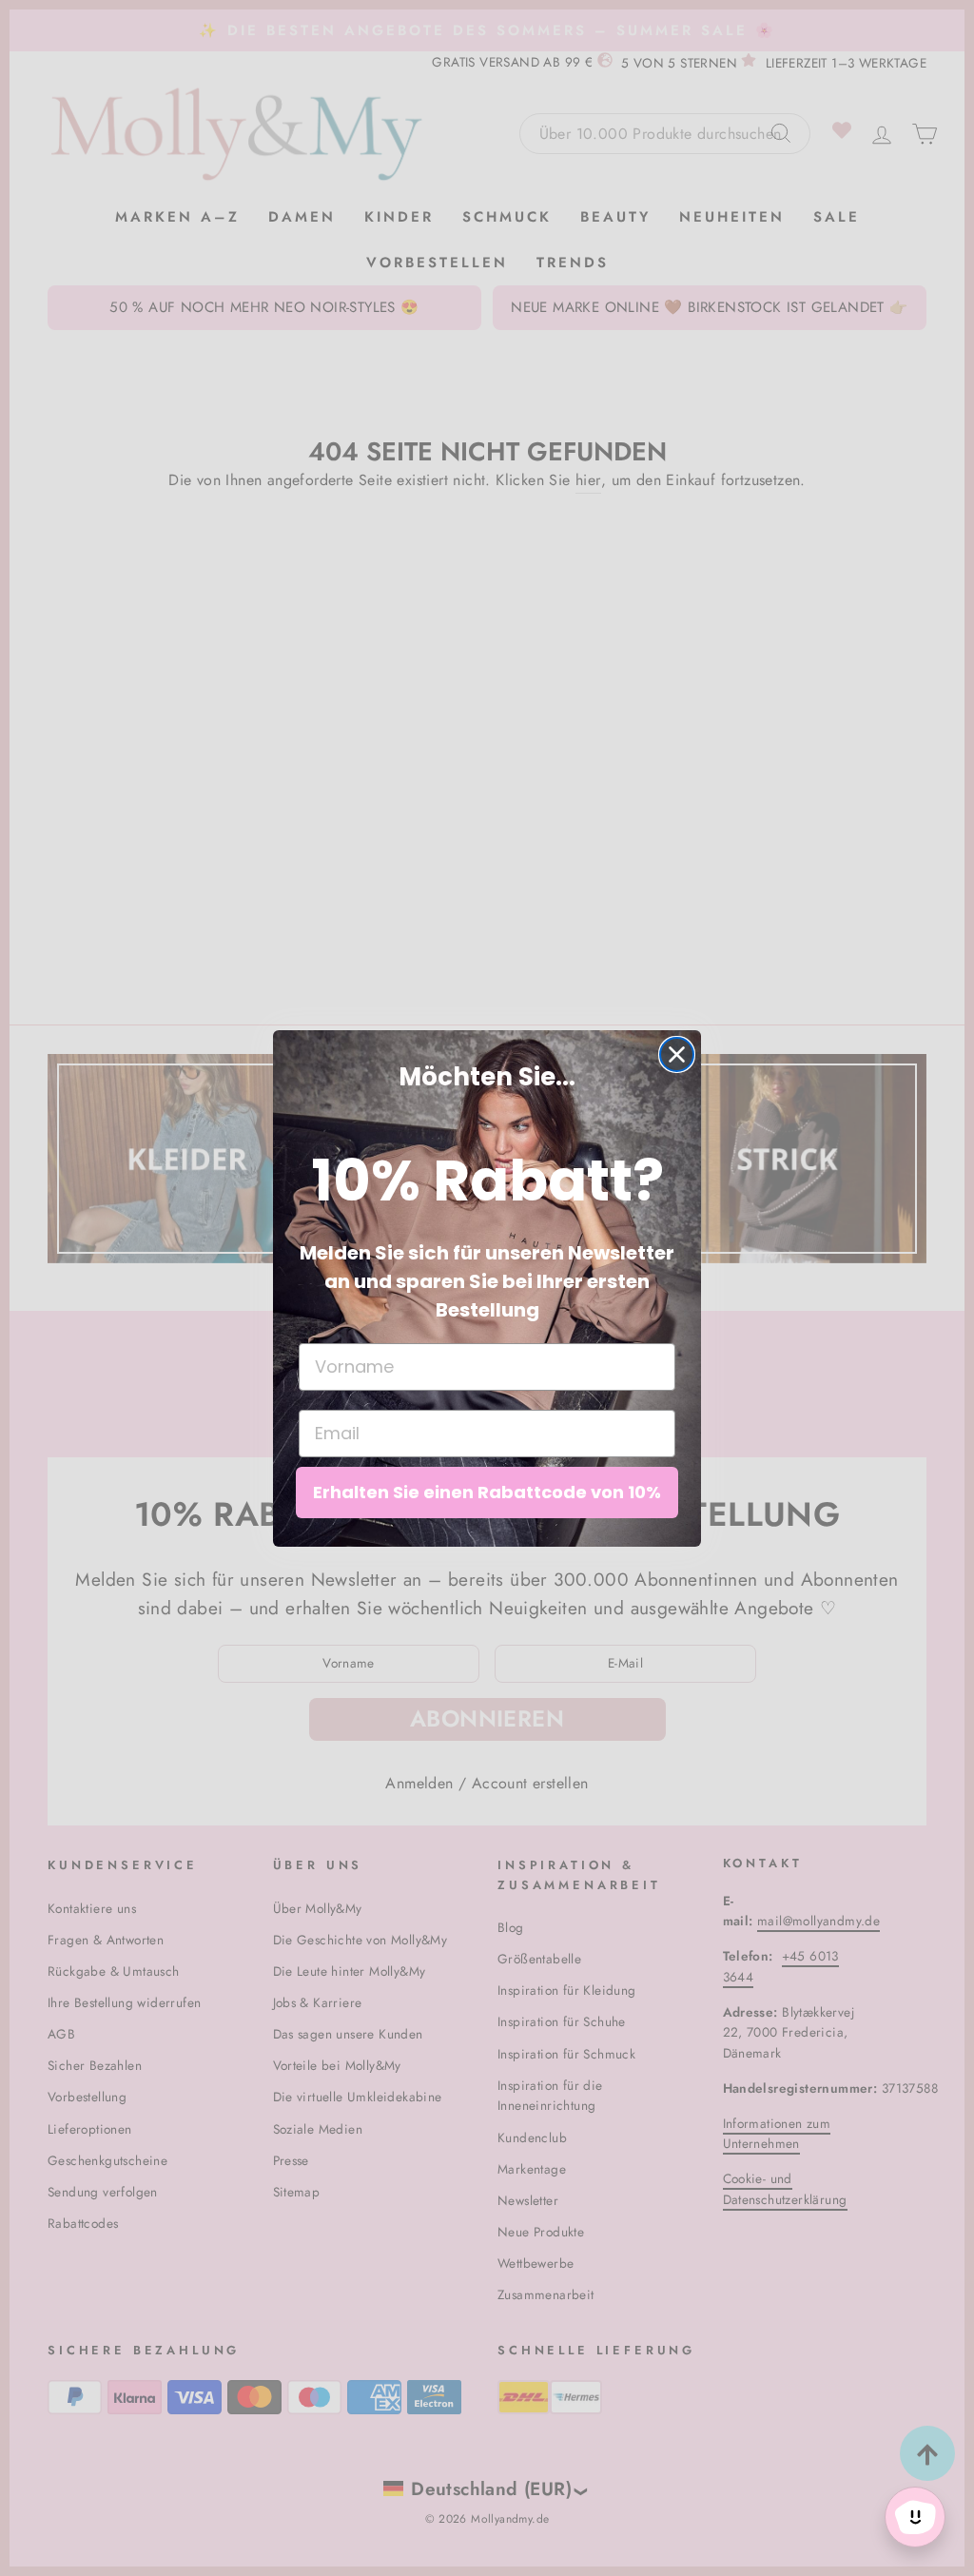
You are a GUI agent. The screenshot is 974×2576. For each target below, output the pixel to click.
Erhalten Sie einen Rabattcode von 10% (487, 1492)
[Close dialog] (677, 1054)
